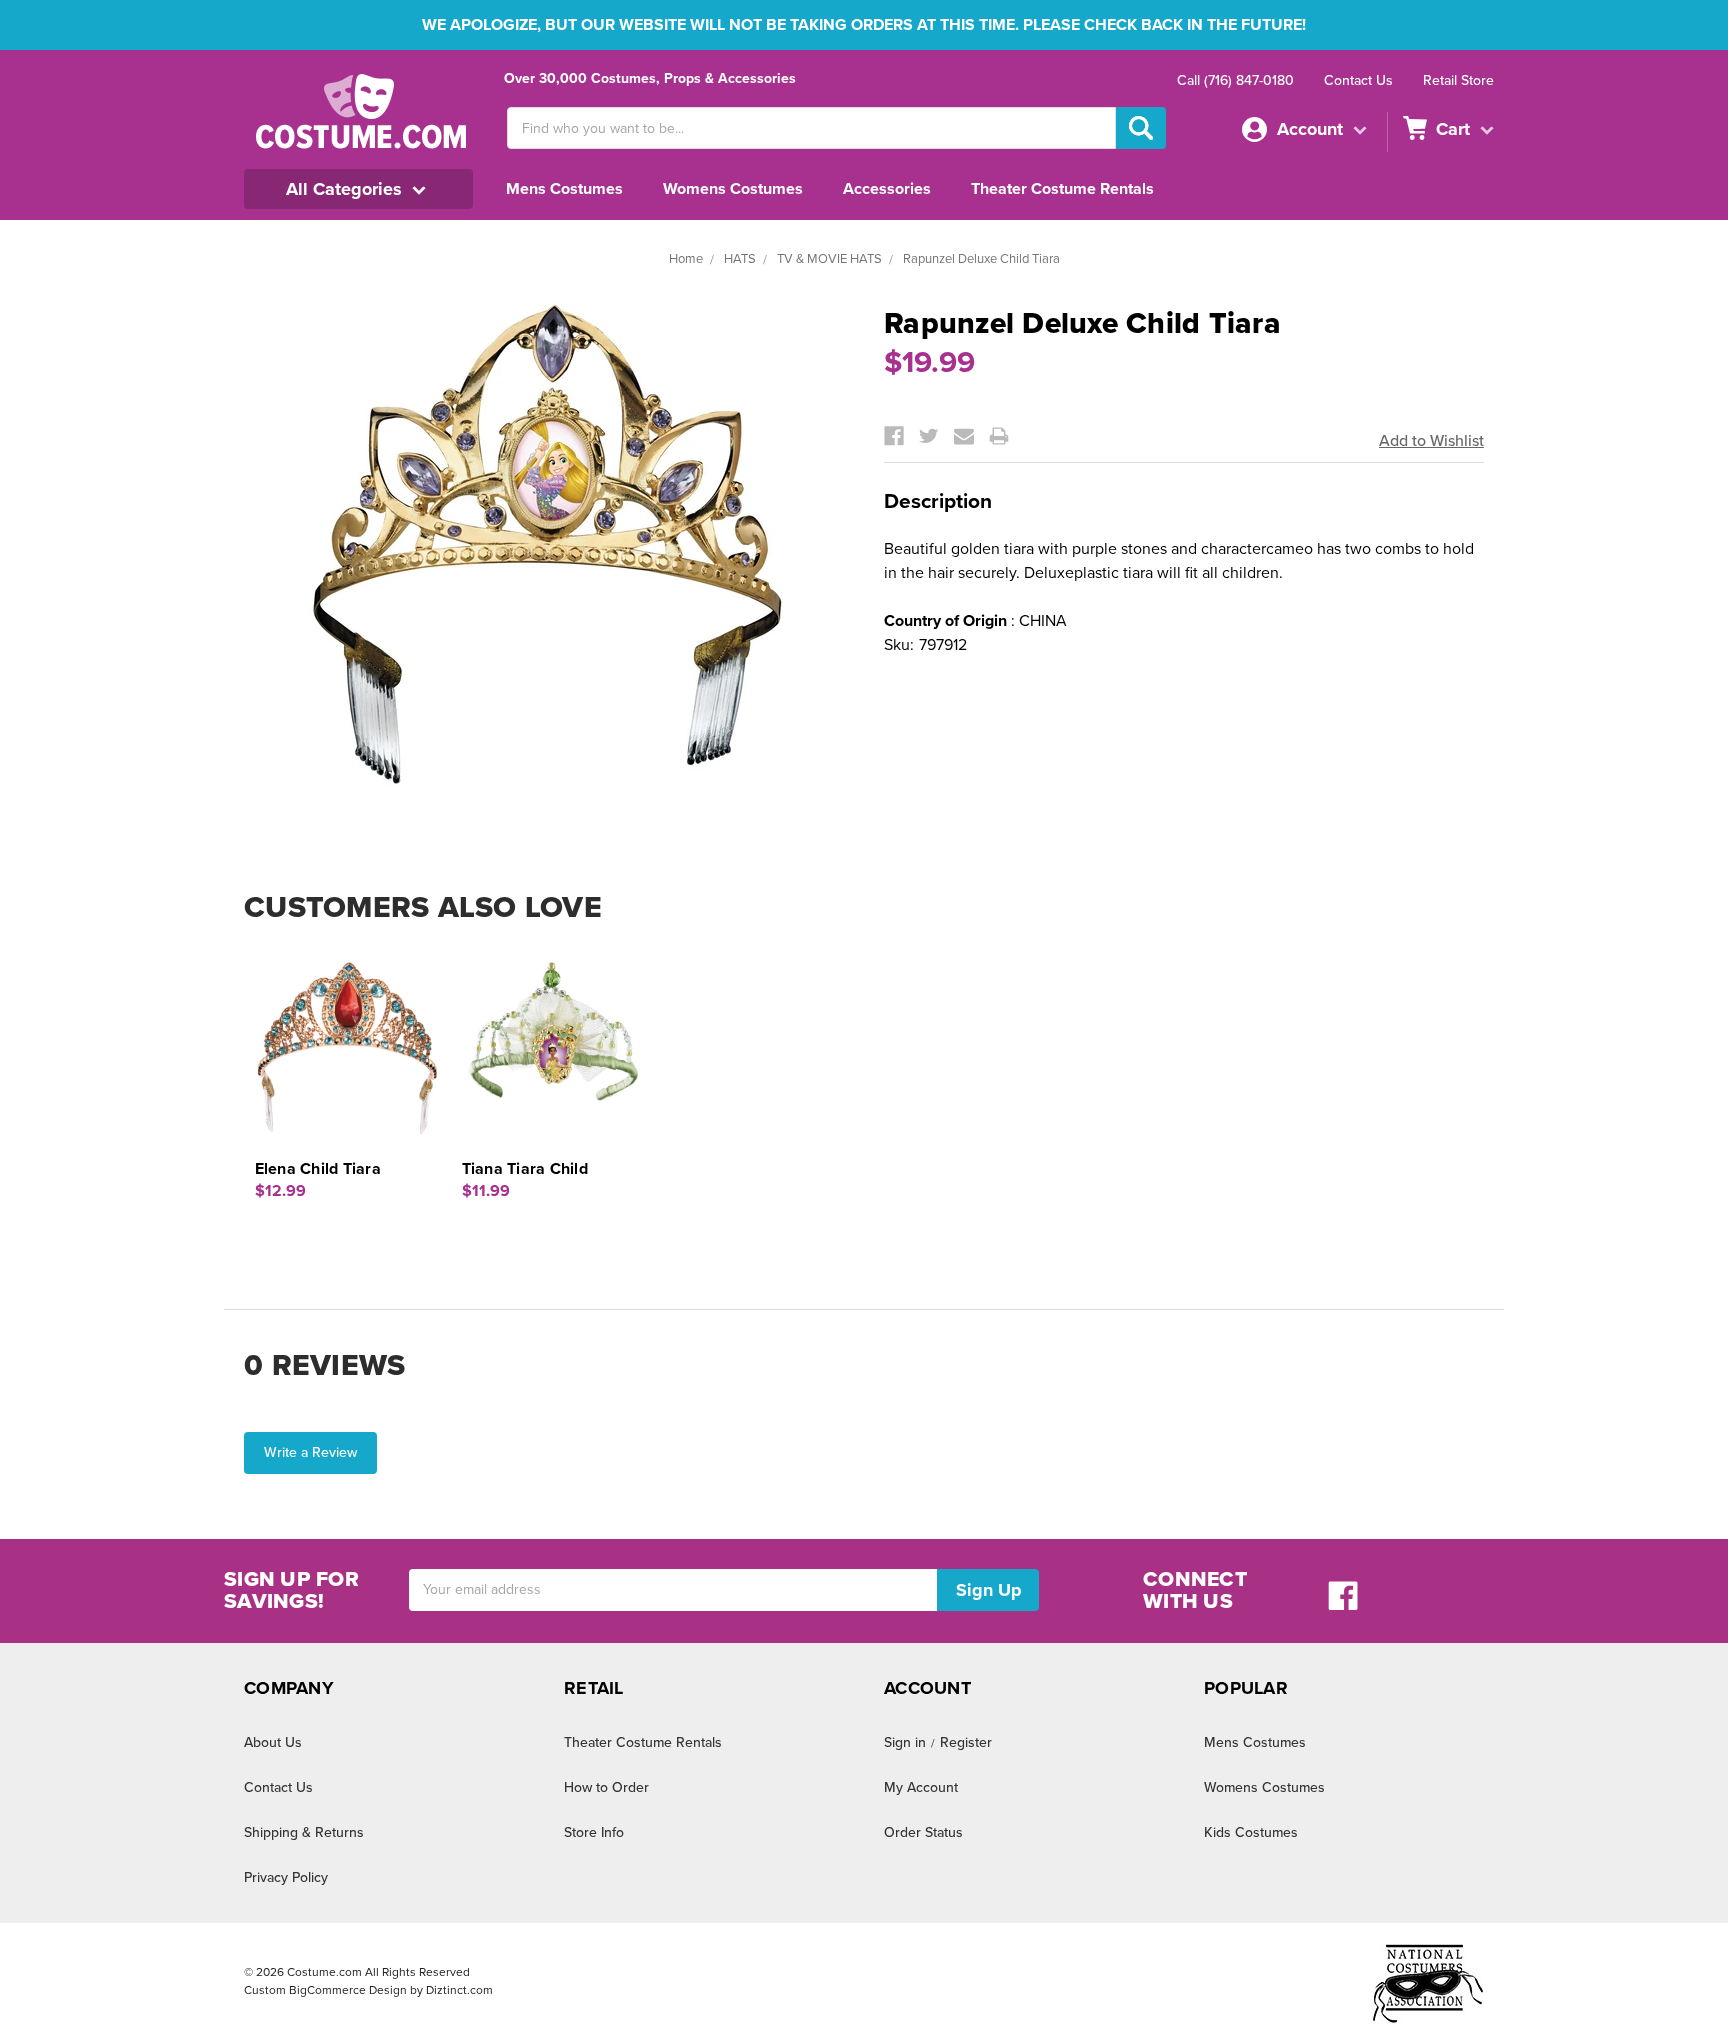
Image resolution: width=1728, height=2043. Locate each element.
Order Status (923, 1832)
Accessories (887, 189)
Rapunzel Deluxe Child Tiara (981, 259)
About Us (273, 1742)
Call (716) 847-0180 (1235, 80)
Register (966, 1742)
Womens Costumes (733, 189)
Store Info (594, 1832)
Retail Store (1458, 80)
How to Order (606, 1787)
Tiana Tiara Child (525, 1169)
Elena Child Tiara (318, 1169)
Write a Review (310, 1452)
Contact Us (1358, 80)
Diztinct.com (459, 1990)
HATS (740, 259)
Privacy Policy (286, 1877)
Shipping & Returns (304, 1832)
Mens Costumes (564, 189)
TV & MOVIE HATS (829, 259)
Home (686, 259)
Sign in (905, 1742)
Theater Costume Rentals (1062, 189)
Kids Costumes (1251, 1832)
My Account (921, 1787)
